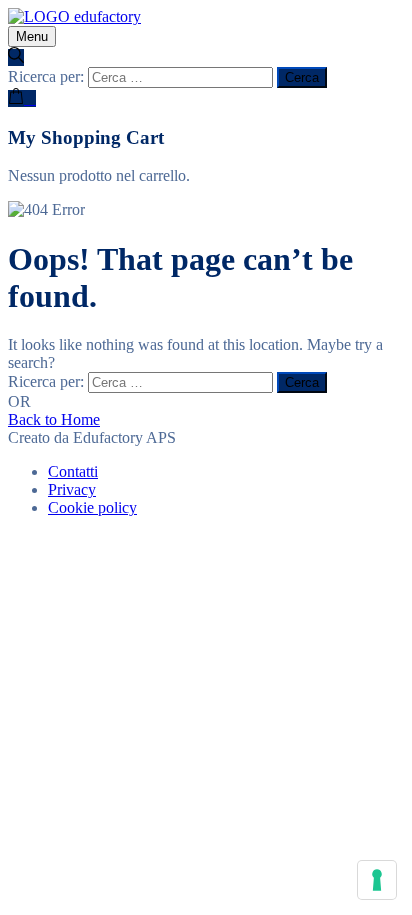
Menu (32, 36)
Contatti (73, 471)
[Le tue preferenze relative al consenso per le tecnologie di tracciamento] (377, 880)
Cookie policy (92, 507)
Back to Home (54, 419)
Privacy (72, 489)
